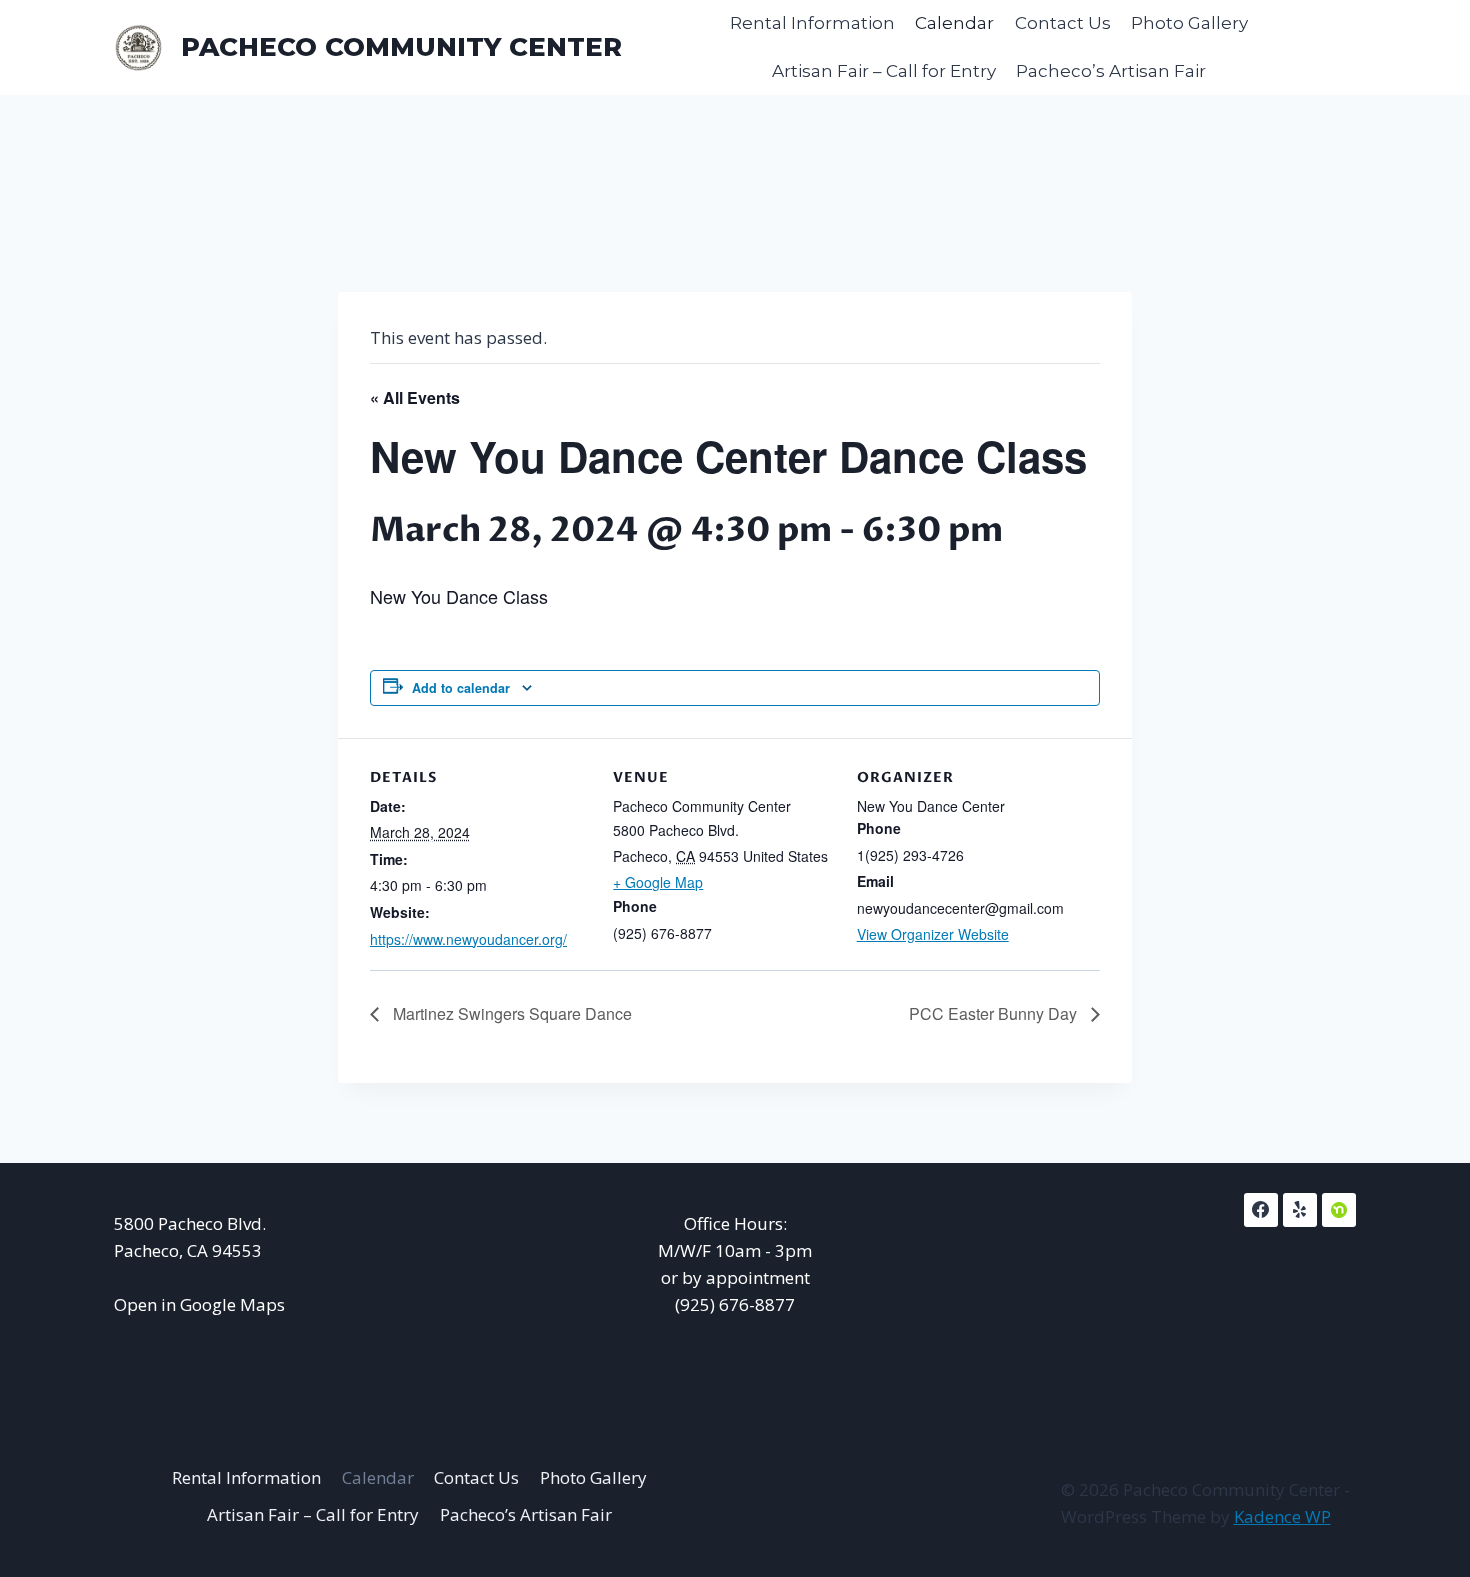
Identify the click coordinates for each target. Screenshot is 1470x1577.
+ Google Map (658, 882)
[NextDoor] (1339, 1210)
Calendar (954, 23)
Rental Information (812, 23)
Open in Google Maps (199, 1304)
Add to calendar (461, 688)
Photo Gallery (1189, 23)
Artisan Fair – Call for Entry (884, 71)
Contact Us (1063, 23)
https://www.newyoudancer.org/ (468, 939)
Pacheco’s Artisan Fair (1111, 71)
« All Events (415, 397)
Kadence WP (1282, 1516)
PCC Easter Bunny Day (995, 1013)
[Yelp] (1300, 1210)
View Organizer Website (933, 934)
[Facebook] (1261, 1210)
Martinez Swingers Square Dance (510, 1013)
